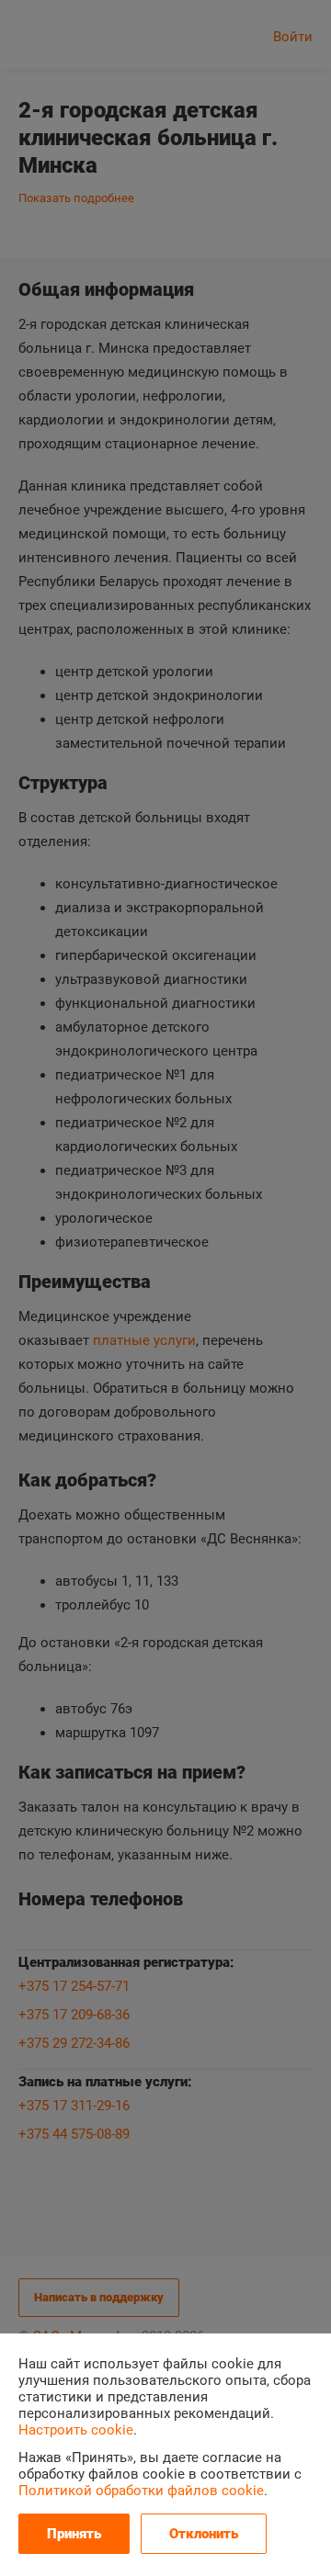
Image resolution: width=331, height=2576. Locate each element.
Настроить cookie (76, 2430)
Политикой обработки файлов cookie (141, 2491)
